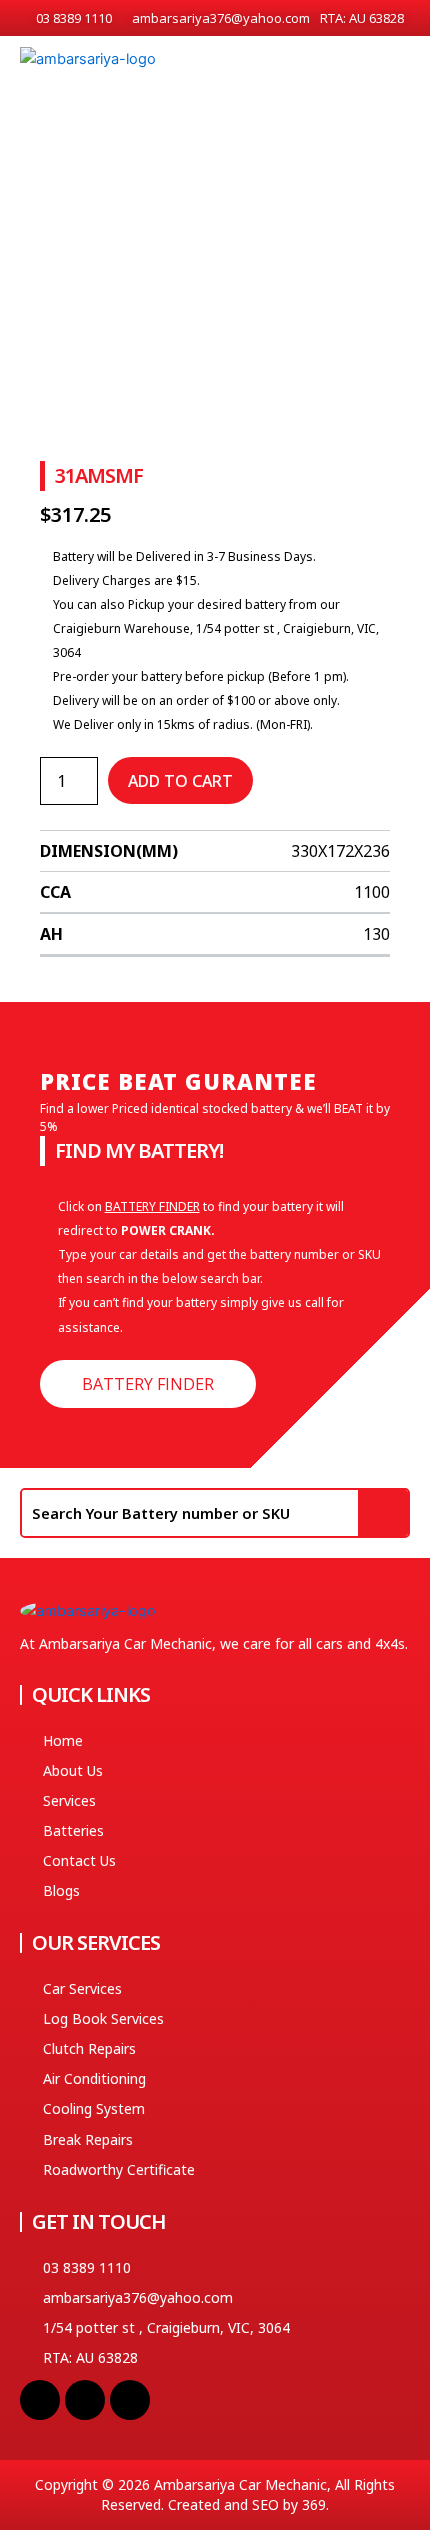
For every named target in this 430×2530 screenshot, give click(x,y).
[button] (401, 65)
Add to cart (180, 781)
